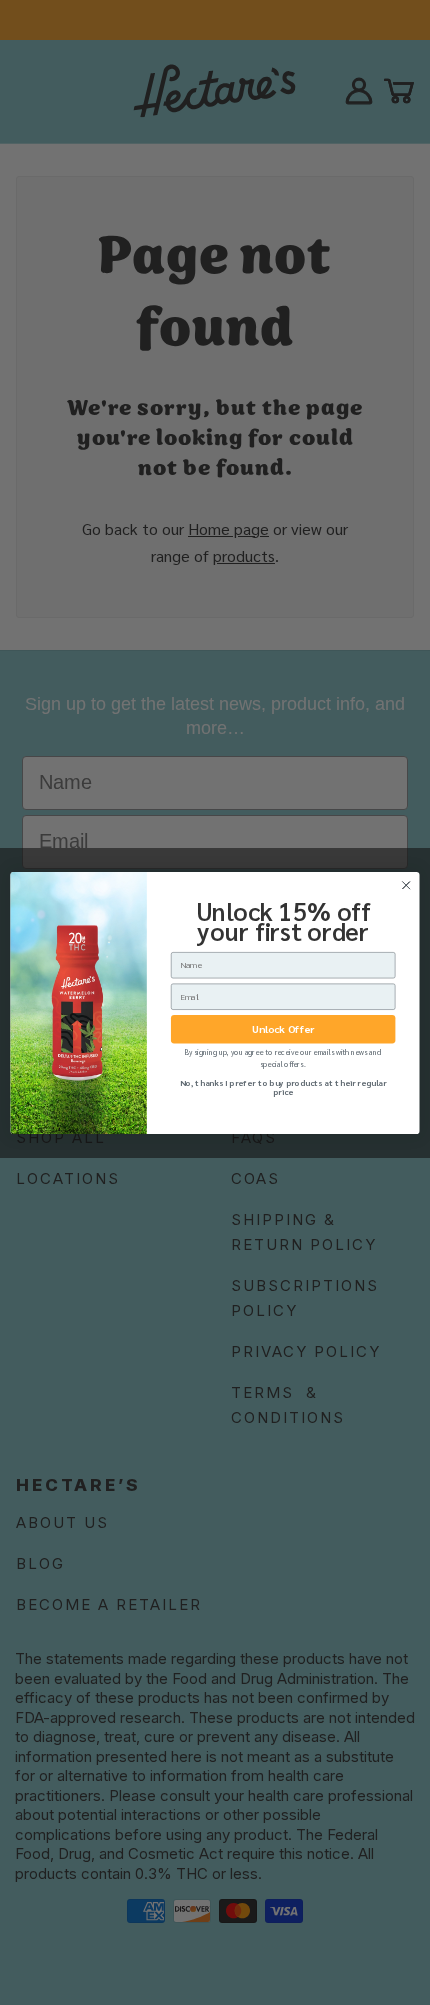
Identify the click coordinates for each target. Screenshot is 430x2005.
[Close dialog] (406, 885)
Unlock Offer (282, 1029)
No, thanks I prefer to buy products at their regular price (283, 1086)
